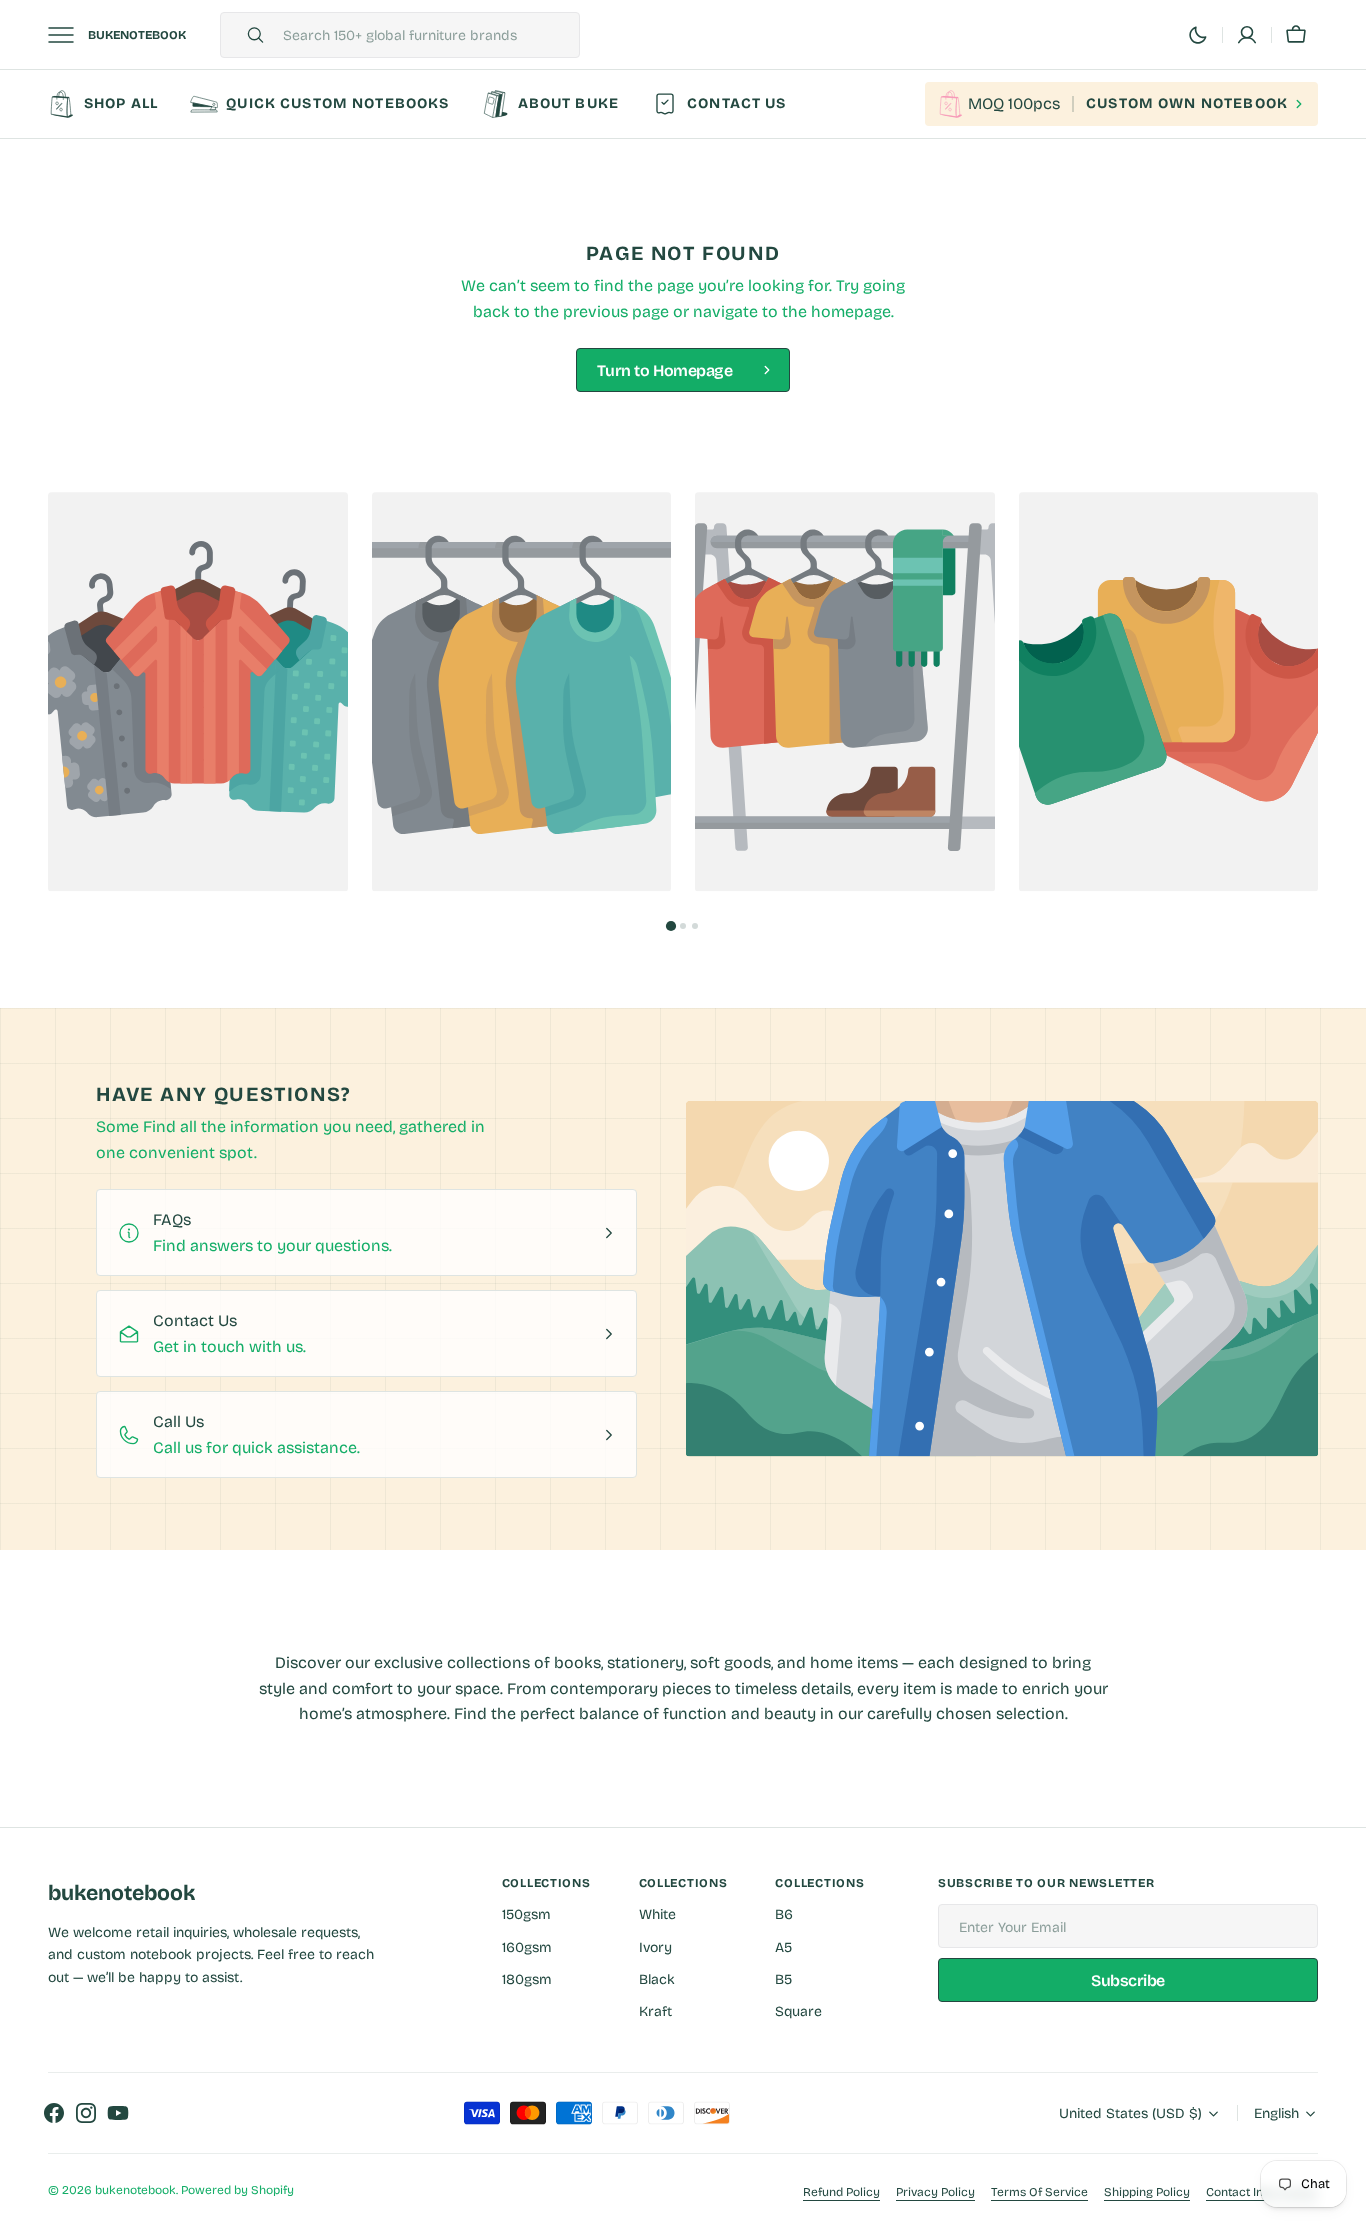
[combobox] (426, 35)
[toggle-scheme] (1198, 35)
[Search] (247, 35)
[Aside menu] (68, 35)
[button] (1296, 35)
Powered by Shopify (237, 2190)
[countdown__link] (1121, 104)
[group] (198, 691)
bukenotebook (135, 2190)
